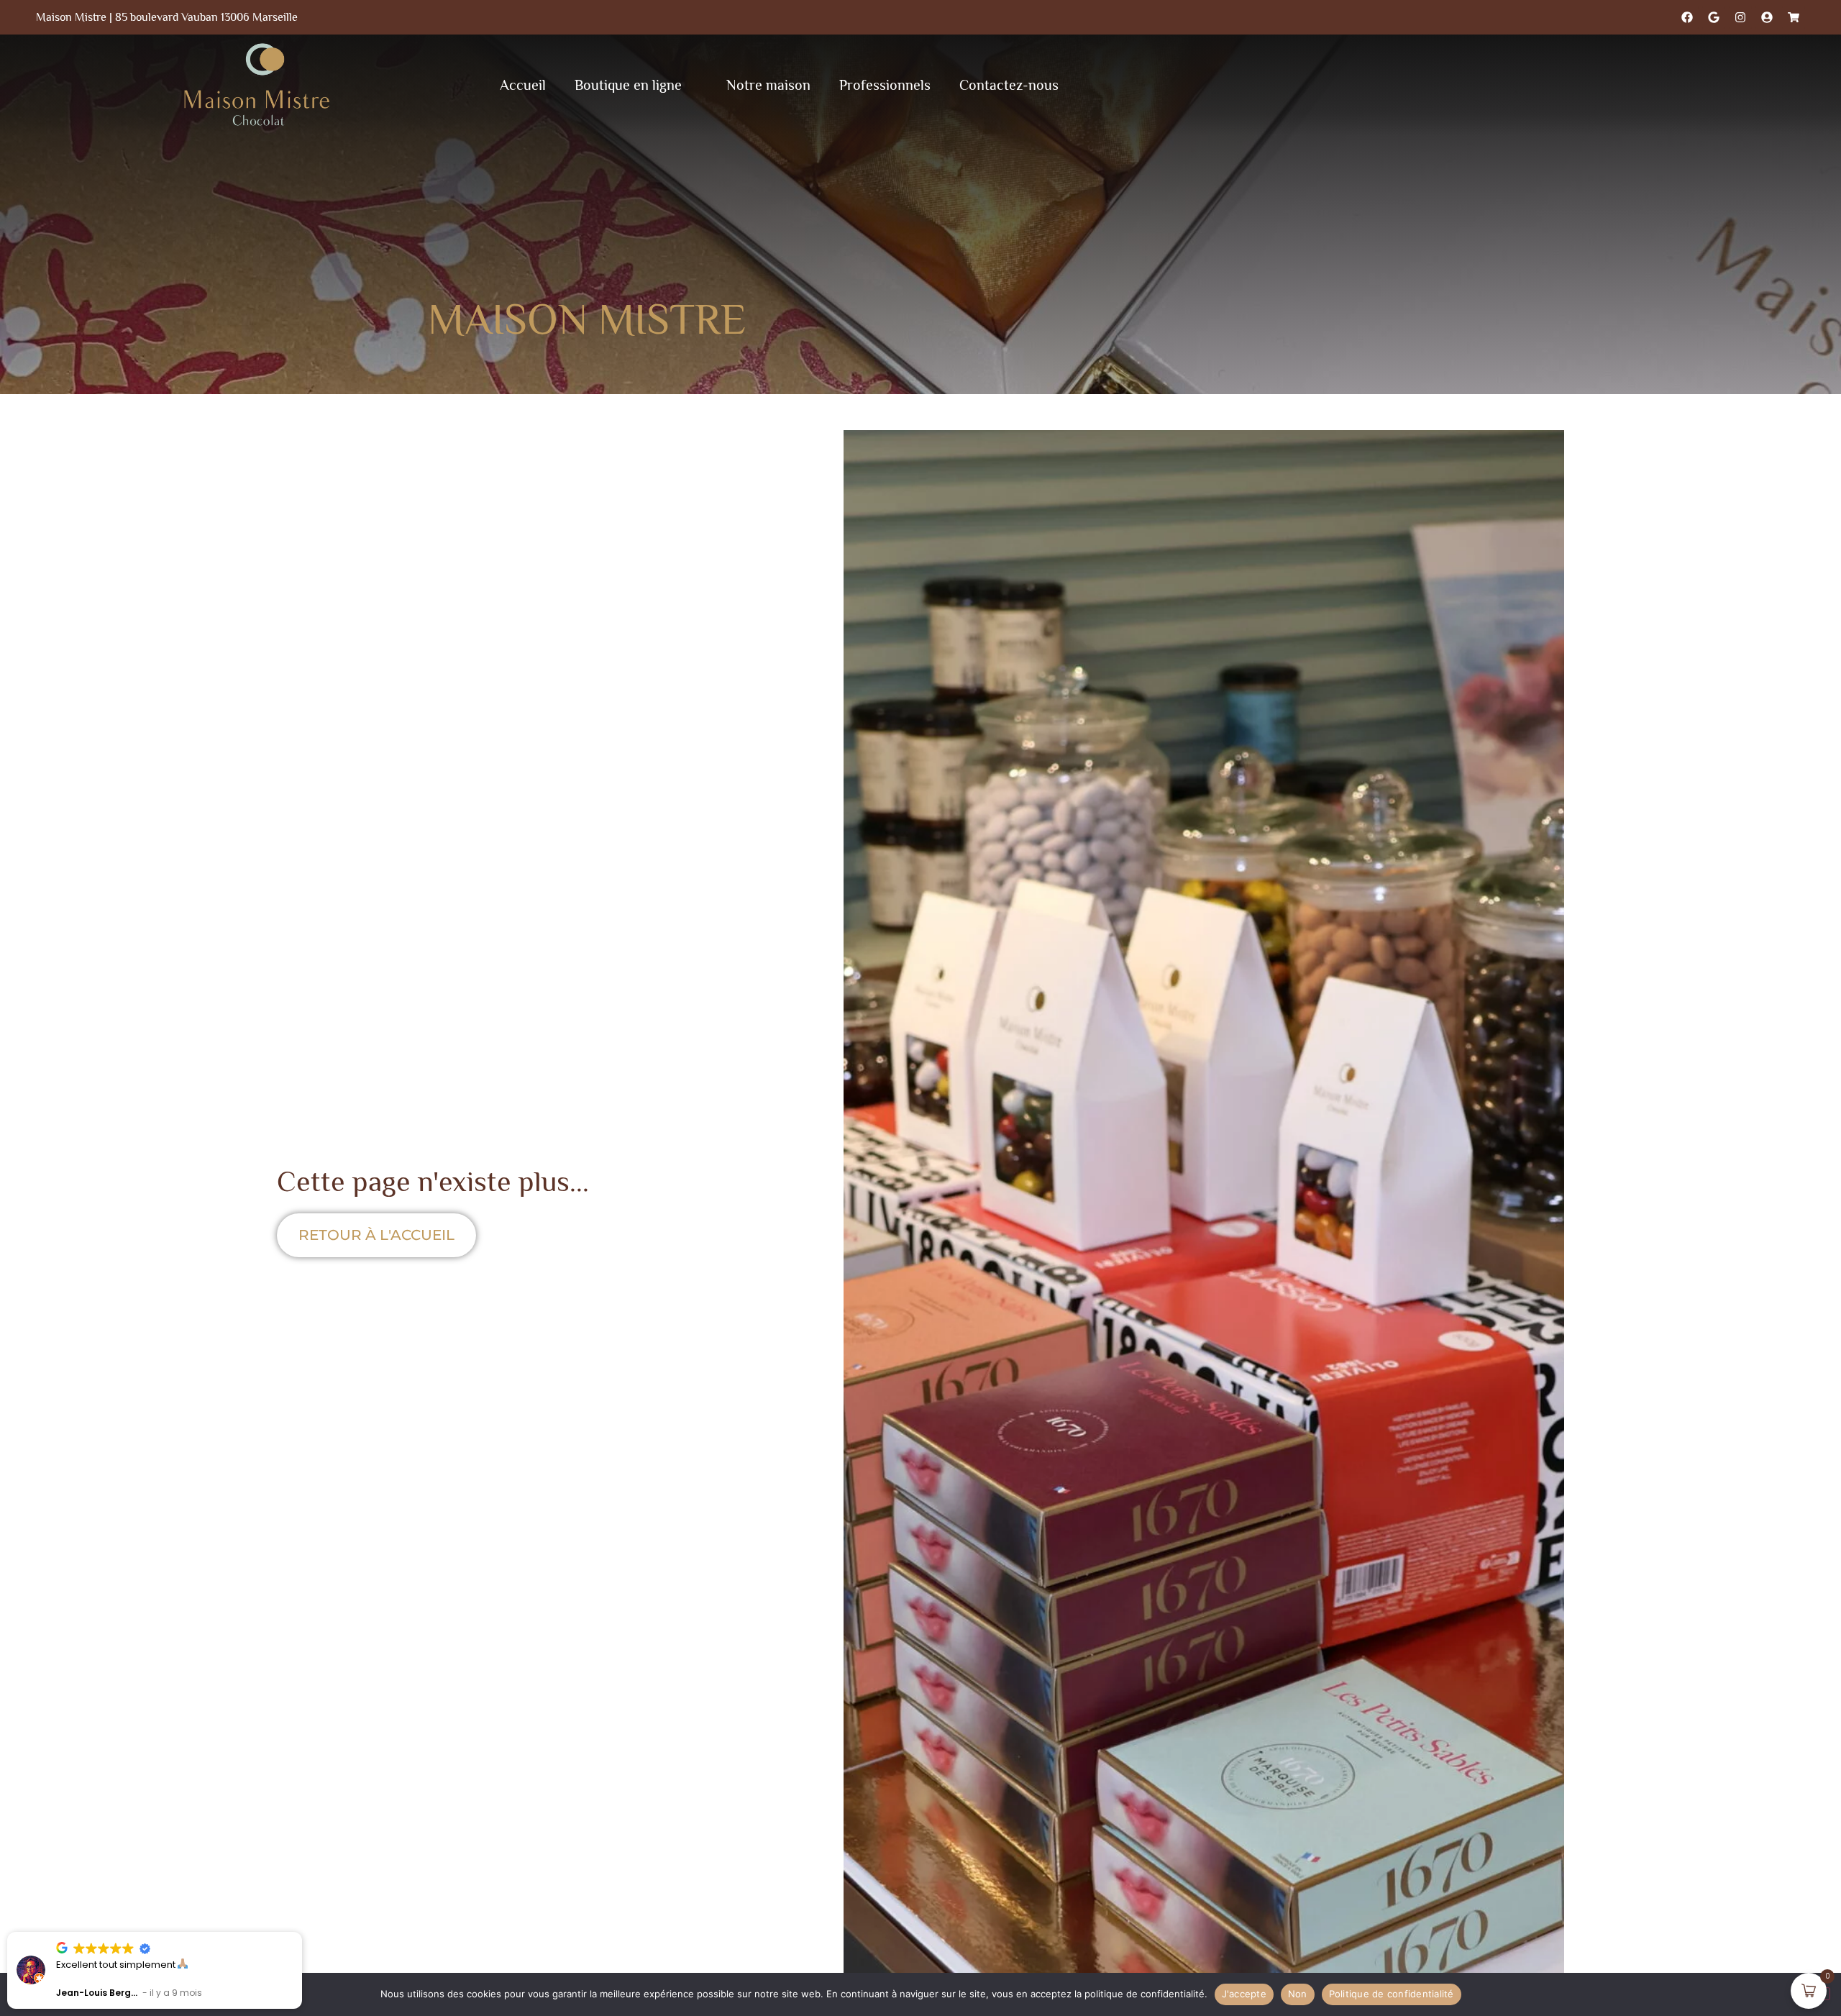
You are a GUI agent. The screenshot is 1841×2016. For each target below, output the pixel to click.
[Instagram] (1740, 17)
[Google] (1714, 17)
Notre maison (768, 85)
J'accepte (1244, 1994)
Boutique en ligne (628, 85)
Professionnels (885, 85)
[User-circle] (1767, 17)
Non (1298, 1994)
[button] (301, 1933)
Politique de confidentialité (1392, 1994)
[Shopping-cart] (1794, 17)
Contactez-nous (1009, 85)
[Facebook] (1687, 17)
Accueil (523, 85)
